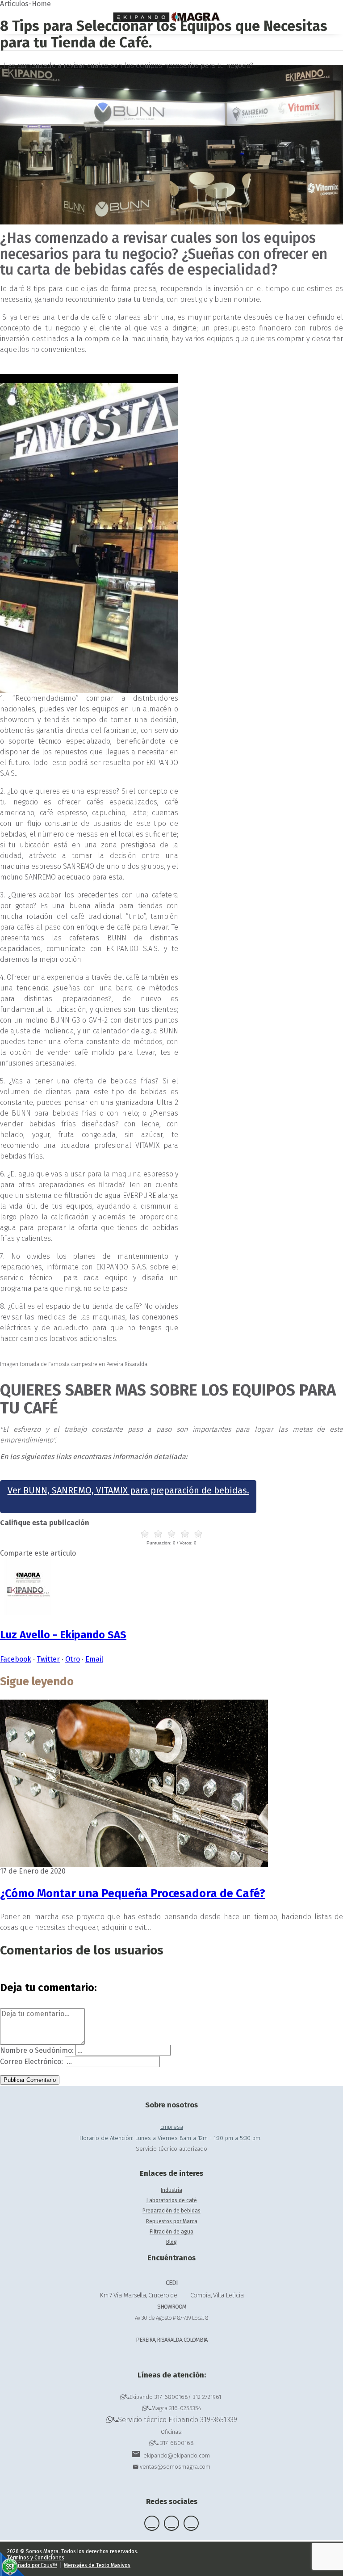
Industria (171, 2190)
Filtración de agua (171, 2232)
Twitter (48, 1659)
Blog (171, 2242)
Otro (73, 1659)
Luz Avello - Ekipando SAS (63, 1635)
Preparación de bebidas (171, 2211)
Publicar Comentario (30, 2080)
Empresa (172, 2127)
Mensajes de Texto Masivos (97, 2565)
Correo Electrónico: (31, 2062)
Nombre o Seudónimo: (37, 2050)
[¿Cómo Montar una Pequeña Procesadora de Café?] (134, 1865)
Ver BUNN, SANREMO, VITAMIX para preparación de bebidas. (128, 1490)
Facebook (16, 1659)
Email (94, 1659)
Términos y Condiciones (36, 2558)
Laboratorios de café (172, 2200)
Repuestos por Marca (172, 2221)
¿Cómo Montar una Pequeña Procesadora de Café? (133, 1893)
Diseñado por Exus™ (32, 2565)
